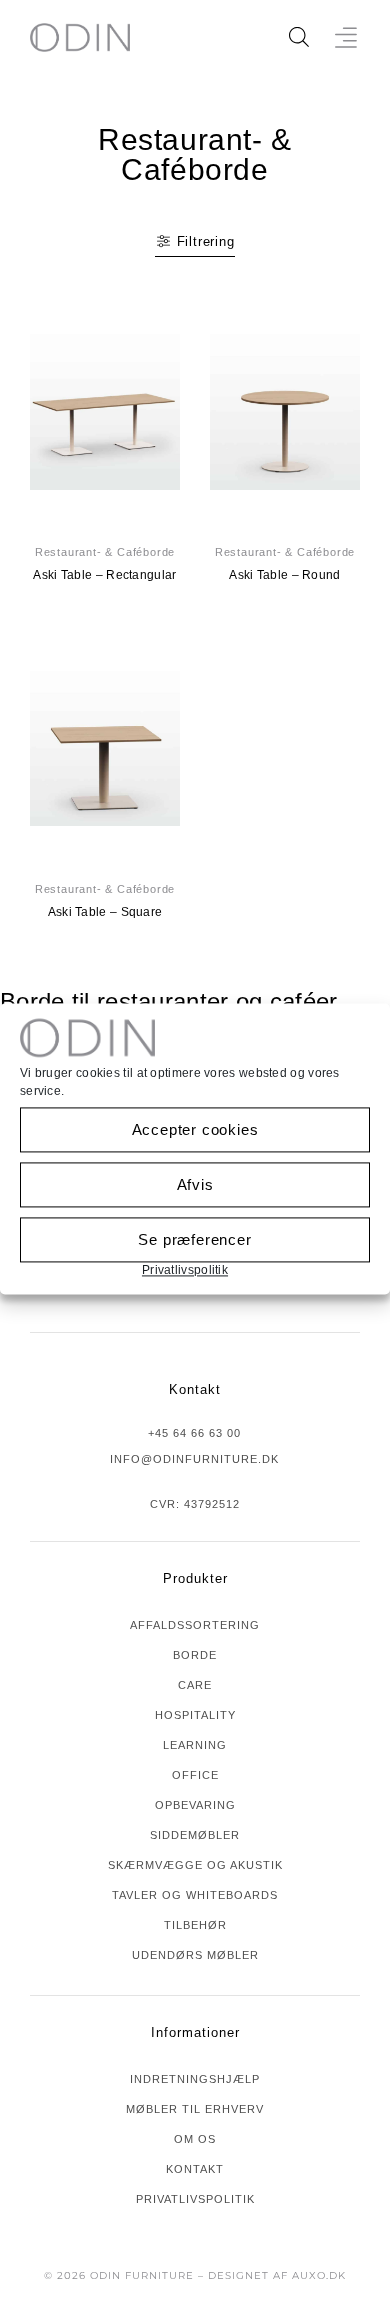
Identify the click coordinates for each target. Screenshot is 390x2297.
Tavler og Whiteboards (195, 1895)
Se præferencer (194, 1239)
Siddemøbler (195, 1835)
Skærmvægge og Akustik (195, 1865)
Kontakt (195, 2169)
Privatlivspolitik (185, 1270)
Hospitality (195, 1715)
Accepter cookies (195, 1129)
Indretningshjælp (195, 2079)
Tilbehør (195, 1925)
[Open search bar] (299, 37)
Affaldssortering (195, 1625)
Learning (195, 1745)
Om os (195, 2139)
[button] (346, 37)
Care (195, 1685)
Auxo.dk (319, 2275)
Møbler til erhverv (195, 2109)
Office (195, 1775)
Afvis (195, 1184)
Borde (195, 1655)
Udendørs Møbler (195, 1955)
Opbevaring (195, 1805)
